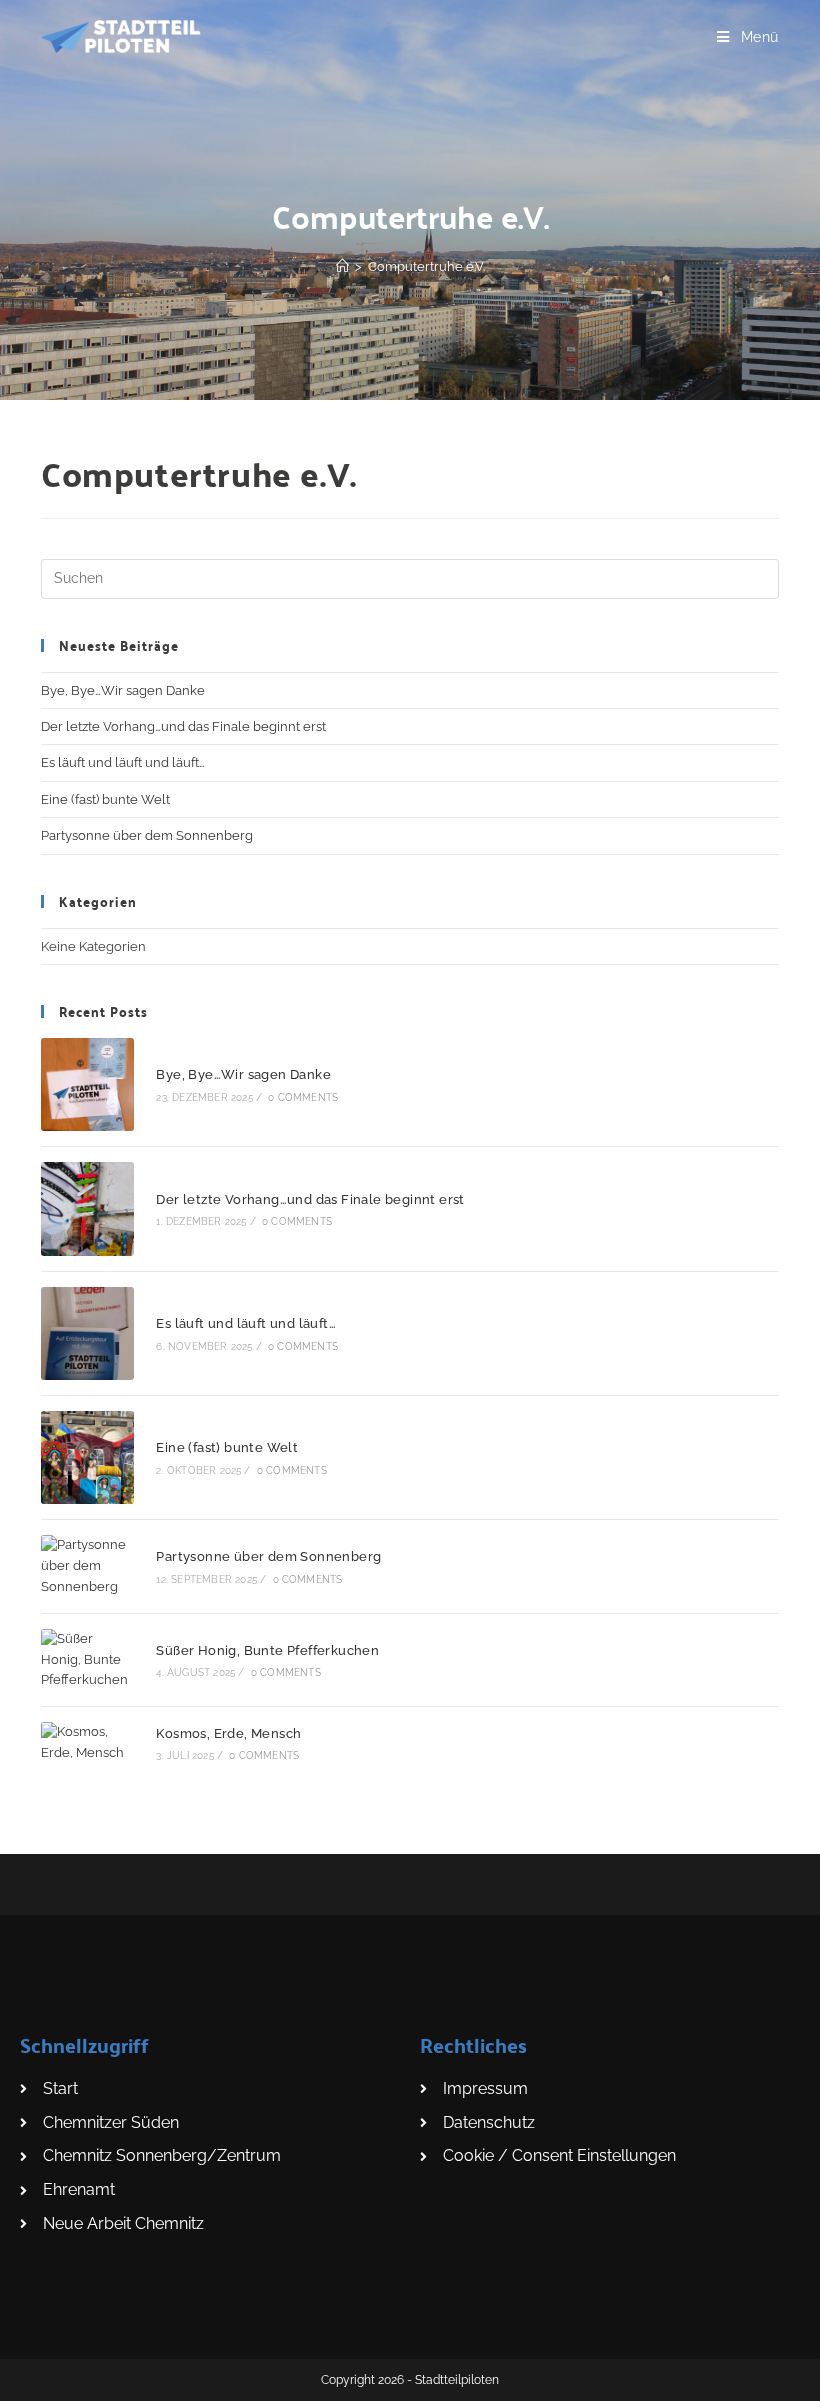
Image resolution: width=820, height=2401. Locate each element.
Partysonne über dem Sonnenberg (147, 835)
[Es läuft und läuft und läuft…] (87, 1333)
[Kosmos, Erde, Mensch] (87, 1743)
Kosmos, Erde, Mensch (228, 1733)
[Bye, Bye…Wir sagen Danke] (87, 1084)
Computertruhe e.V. (426, 266)
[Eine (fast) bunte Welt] (87, 1457)
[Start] (342, 266)
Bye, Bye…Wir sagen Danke (123, 690)
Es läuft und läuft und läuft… (123, 762)
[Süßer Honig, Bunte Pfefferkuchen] (87, 1660)
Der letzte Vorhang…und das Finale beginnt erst (183, 726)
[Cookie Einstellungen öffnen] (44, 2375)
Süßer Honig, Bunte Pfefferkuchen (267, 1650)
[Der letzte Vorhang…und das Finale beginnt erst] (87, 1208)
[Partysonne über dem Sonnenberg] (87, 1566)
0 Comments (303, 1097)
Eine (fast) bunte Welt (105, 799)
